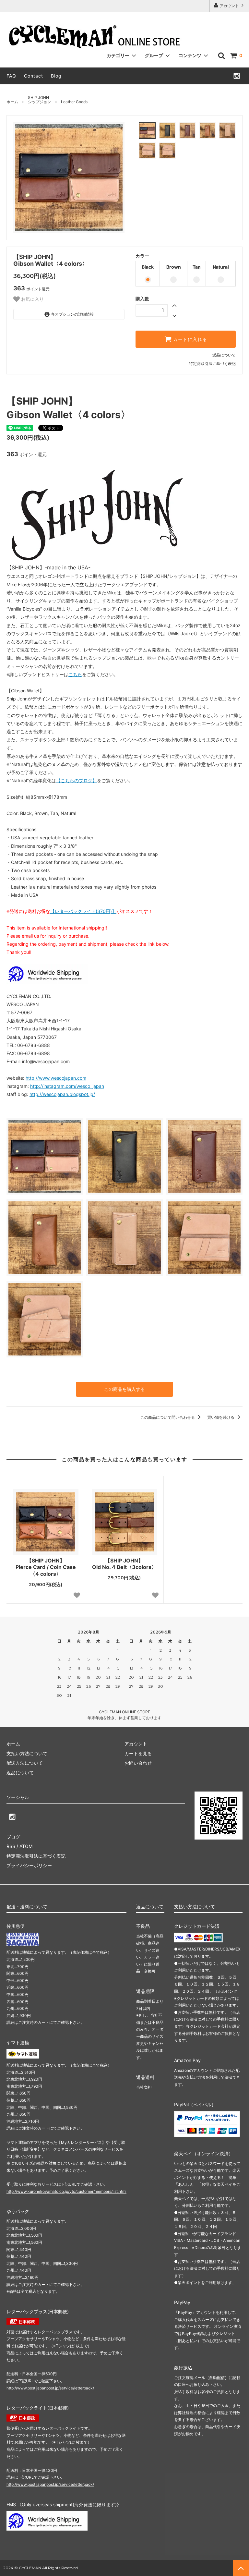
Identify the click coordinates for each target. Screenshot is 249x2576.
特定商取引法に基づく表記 (212, 364)
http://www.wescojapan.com (56, 1078)
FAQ (11, 76)
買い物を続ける (221, 1417)
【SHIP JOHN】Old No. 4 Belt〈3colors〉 (124, 1564)
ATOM (26, 1846)
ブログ (13, 1837)
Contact (34, 76)
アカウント (229, 6)
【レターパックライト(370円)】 (83, 911)
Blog (56, 76)
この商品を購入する (124, 1389)
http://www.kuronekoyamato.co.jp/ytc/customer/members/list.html (66, 2191)
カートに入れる (189, 339)
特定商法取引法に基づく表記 (36, 1856)
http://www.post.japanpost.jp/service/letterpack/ (50, 2388)
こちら (75, 674)
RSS (11, 1846)
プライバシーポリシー (29, 1865)
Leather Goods (74, 102)
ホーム (12, 102)
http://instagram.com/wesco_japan (67, 1086)
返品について (224, 355)
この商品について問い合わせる (168, 1417)
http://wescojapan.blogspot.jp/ (62, 1094)
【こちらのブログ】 (77, 780)
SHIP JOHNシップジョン (40, 100)
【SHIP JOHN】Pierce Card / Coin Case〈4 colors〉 (46, 1567)
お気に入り (32, 299)
